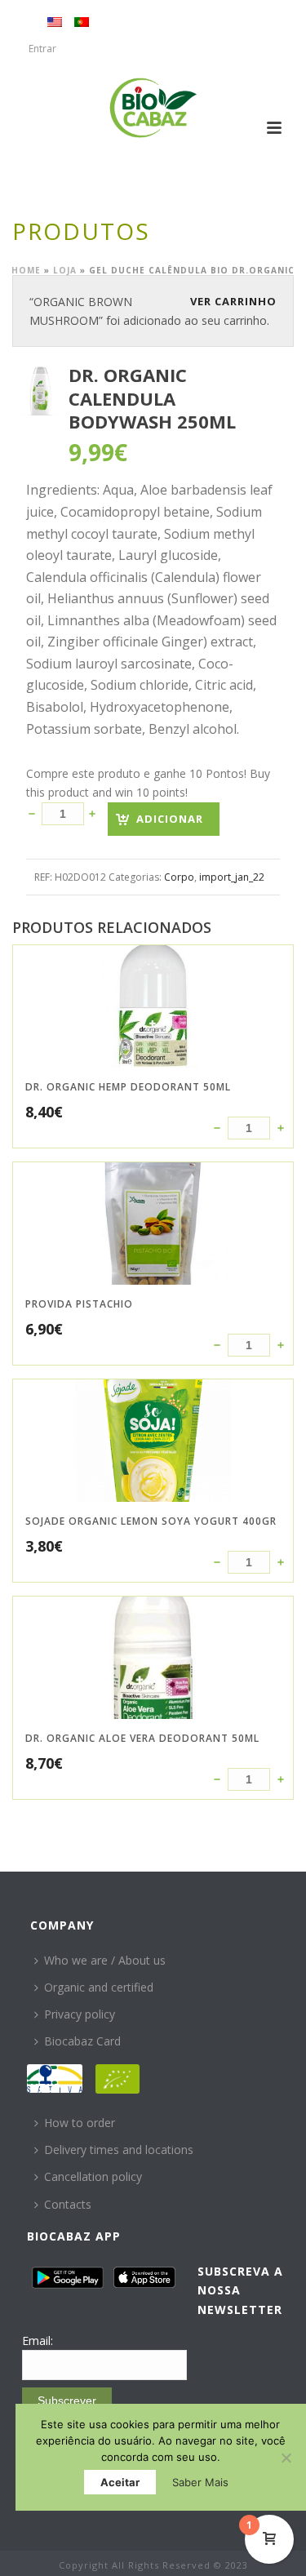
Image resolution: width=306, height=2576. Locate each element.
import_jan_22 (232, 877)
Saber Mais (200, 2482)
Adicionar (170, 819)
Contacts (68, 2204)
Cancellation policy (93, 2176)
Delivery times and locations (119, 2150)
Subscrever (67, 2401)
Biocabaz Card (82, 2041)
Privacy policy (80, 2014)
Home (26, 270)
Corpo (179, 877)
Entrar (42, 49)
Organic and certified (99, 1987)
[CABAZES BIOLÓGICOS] (153, 108)
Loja (65, 270)
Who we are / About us (105, 1960)
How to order (80, 2123)
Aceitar (120, 2482)
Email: (38, 2341)
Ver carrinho (233, 301)
